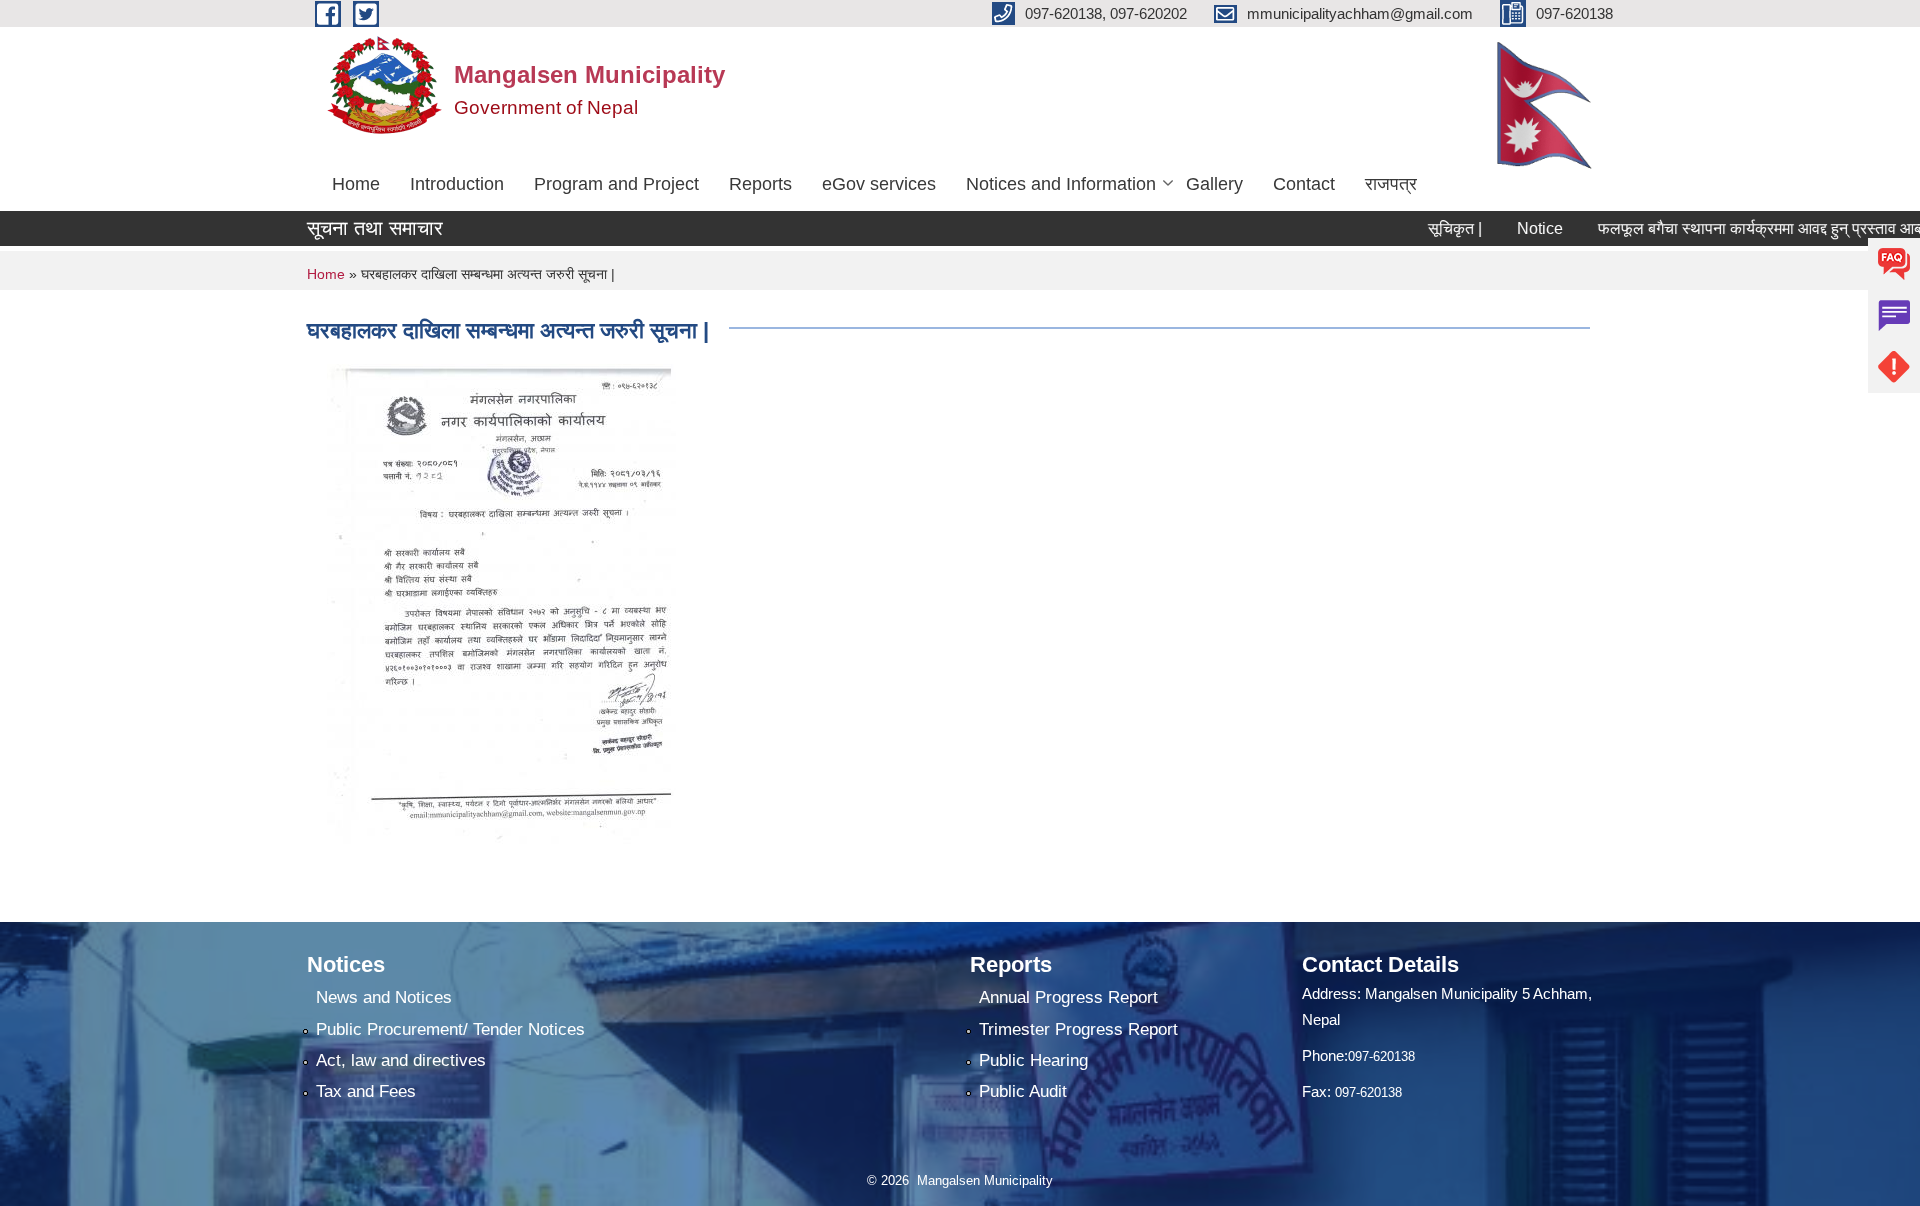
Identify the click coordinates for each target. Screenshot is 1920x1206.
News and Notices (384, 997)
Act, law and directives (401, 1060)
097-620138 (1381, 1056)
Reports (760, 184)
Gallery (1214, 184)
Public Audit (1023, 1091)
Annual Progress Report (1068, 997)
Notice (1515, 228)
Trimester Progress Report (1078, 1029)
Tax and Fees (366, 1091)
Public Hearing (1033, 1060)
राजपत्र (1391, 184)
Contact (1304, 184)
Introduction (457, 184)
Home (356, 184)
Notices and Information (1061, 184)
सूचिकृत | (1430, 228)
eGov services (879, 184)
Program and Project (616, 184)
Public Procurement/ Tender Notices (450, 1029)
